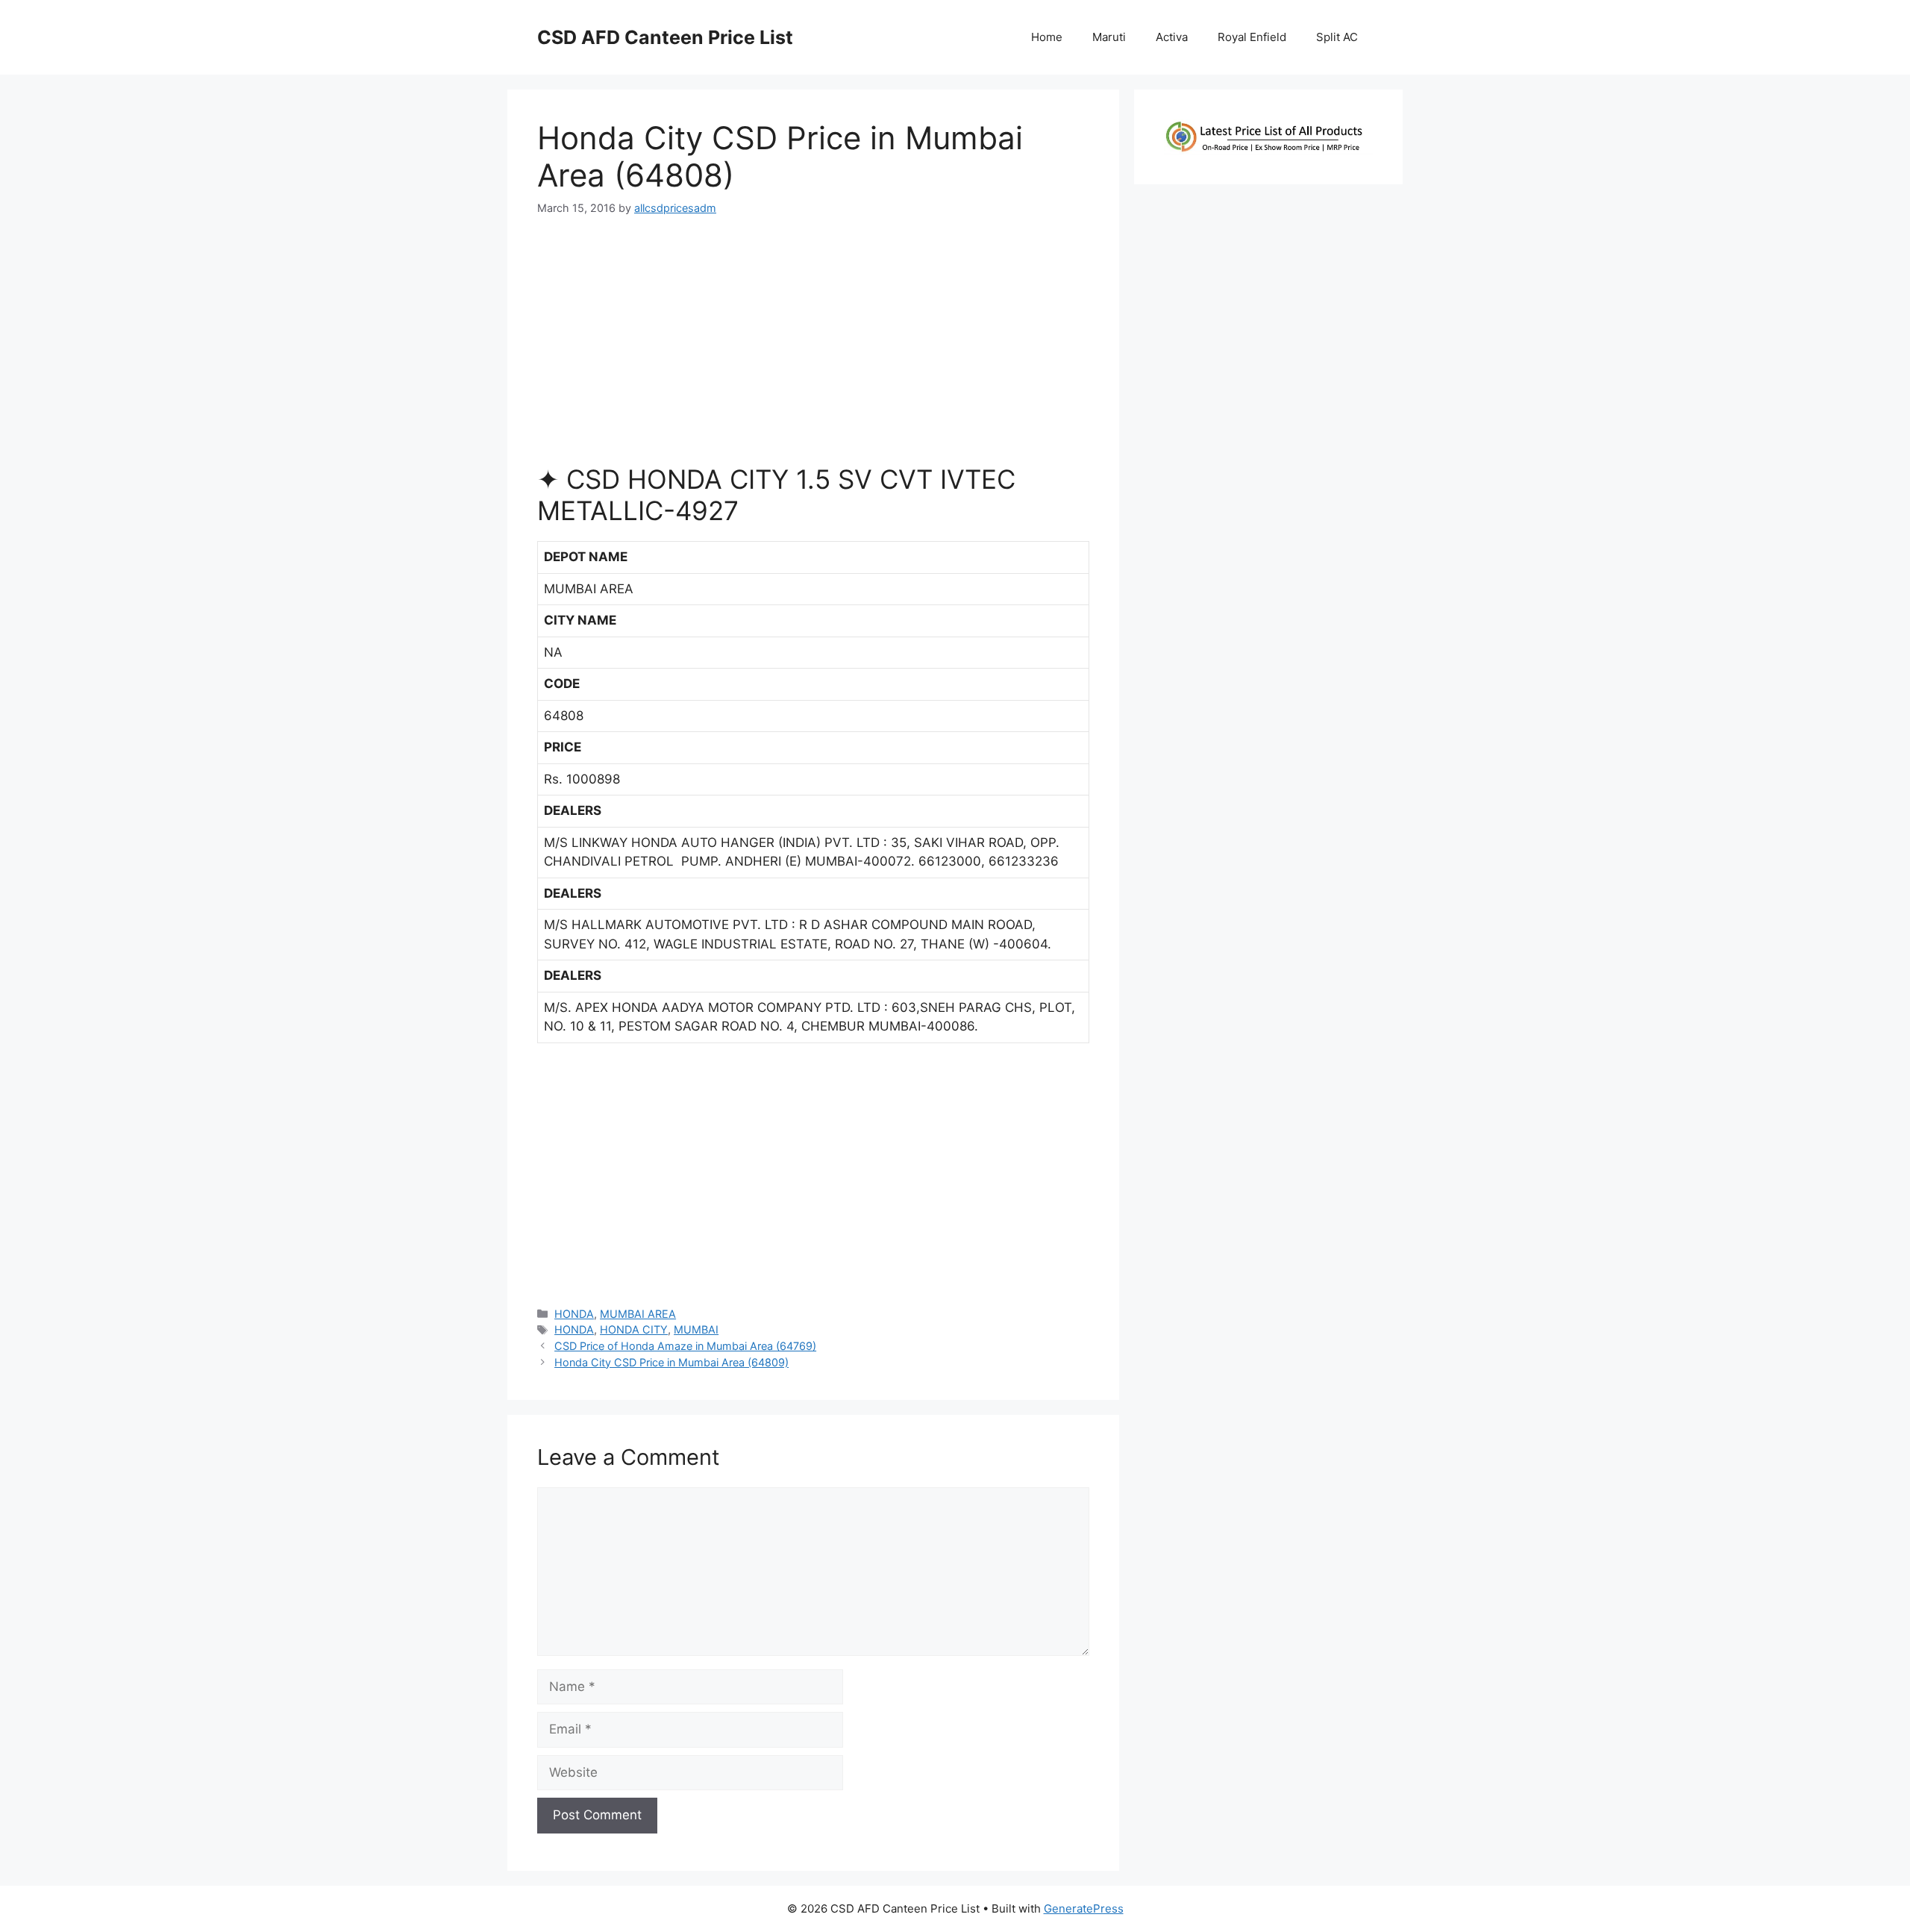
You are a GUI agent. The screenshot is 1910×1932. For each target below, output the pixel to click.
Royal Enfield (1252, 37)
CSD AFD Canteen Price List (665, 37)
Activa (1172, 37)
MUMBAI (696, 1329)
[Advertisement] (813, 346)
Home (1047, 37)
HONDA (574, 1314)
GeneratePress (1084, 1908)
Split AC (1337, 37)
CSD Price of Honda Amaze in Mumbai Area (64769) (685, 1346)
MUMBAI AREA (638, 1314)
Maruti (1109, 37)
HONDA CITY (634, 1329)
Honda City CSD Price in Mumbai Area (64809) (671, 1362)
